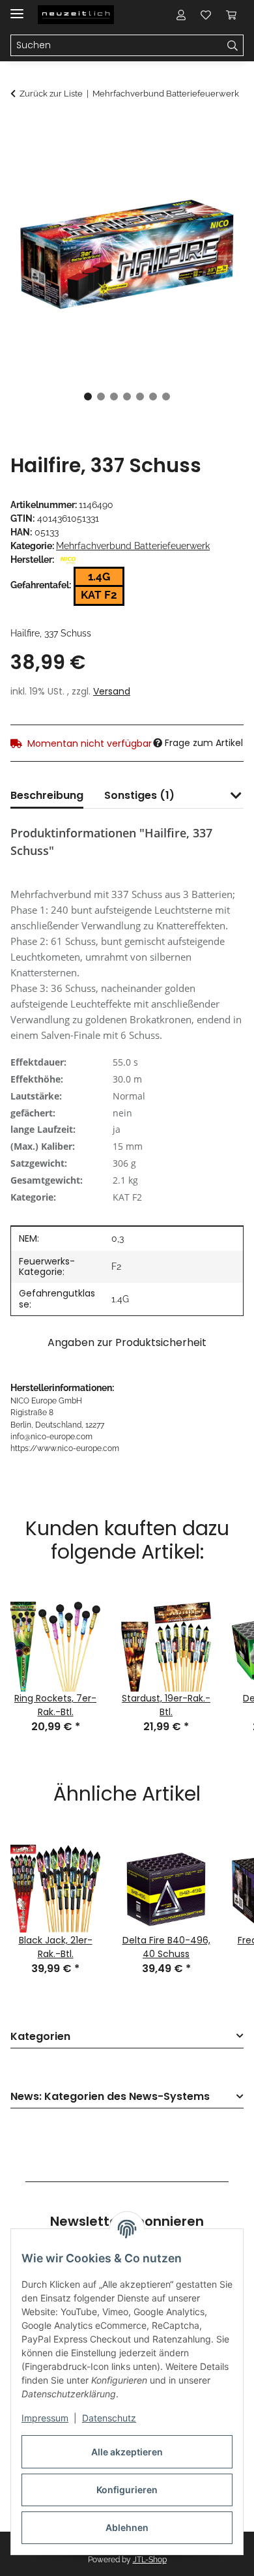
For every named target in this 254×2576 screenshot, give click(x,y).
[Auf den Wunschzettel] (216, 160)
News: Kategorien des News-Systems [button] (110, 2097)
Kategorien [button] (40, 2037)
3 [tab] (114, 397)
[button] (181, 14)
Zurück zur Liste (51, 94)
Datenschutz (109, 2418)
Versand (112, 691)
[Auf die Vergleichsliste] (182, 160)
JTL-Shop (150, 2560)
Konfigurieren (127, 2490)
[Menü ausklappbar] (17, 8)
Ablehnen (127, 2527)
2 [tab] (101, 397)
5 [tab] (140, 397)
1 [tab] (88, 397)
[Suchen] (233, 46)
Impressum (45, 2418)
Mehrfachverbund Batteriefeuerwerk (133, 546)
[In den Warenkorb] (21, 128)
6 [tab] (153, 397)
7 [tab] (166, 397)
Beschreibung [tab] (47, 795)
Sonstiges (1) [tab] (139, 795)
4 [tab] (127, 397)
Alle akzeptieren (127, 2452)
